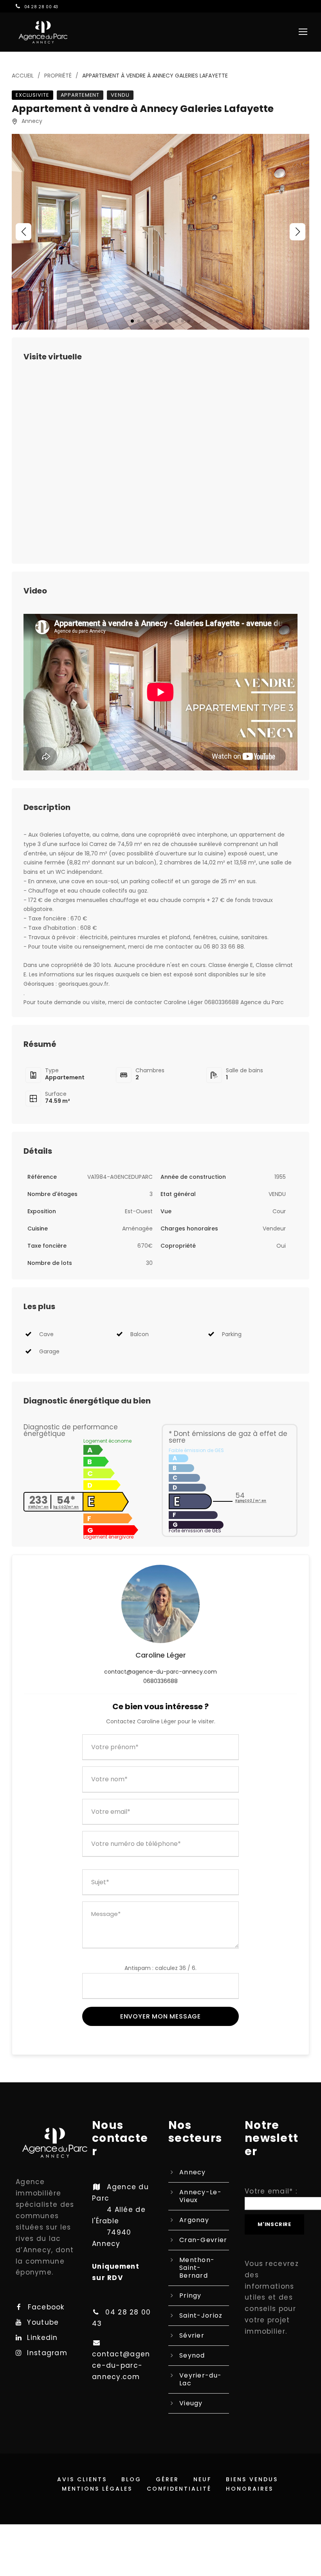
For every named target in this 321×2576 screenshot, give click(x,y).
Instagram (47, 2353)
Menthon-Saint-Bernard (197, 2268)
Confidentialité (179, 2489)
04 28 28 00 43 (41, 7)
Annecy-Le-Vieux (200, 2196)
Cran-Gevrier (203, 2240)
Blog (131, 2479)
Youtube (43, 2322)
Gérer (167, 2479)
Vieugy (191, 2403)
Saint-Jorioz (201, 2315)
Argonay (194, 2220)
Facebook (46, 2307)
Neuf (202, 2479)
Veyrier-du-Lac (200, 2379)
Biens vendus (252, 2479)
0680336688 (160, 1681)
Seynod (192, 2355)
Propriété (58, 76)
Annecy (193, 2172)
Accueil (23, 76)
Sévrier (192, 2335)
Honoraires (250, 2489)
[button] (23, 232)
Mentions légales (97, 2489)
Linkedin (42, 2338)
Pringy (190, 2295)
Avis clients (82, 2479)
